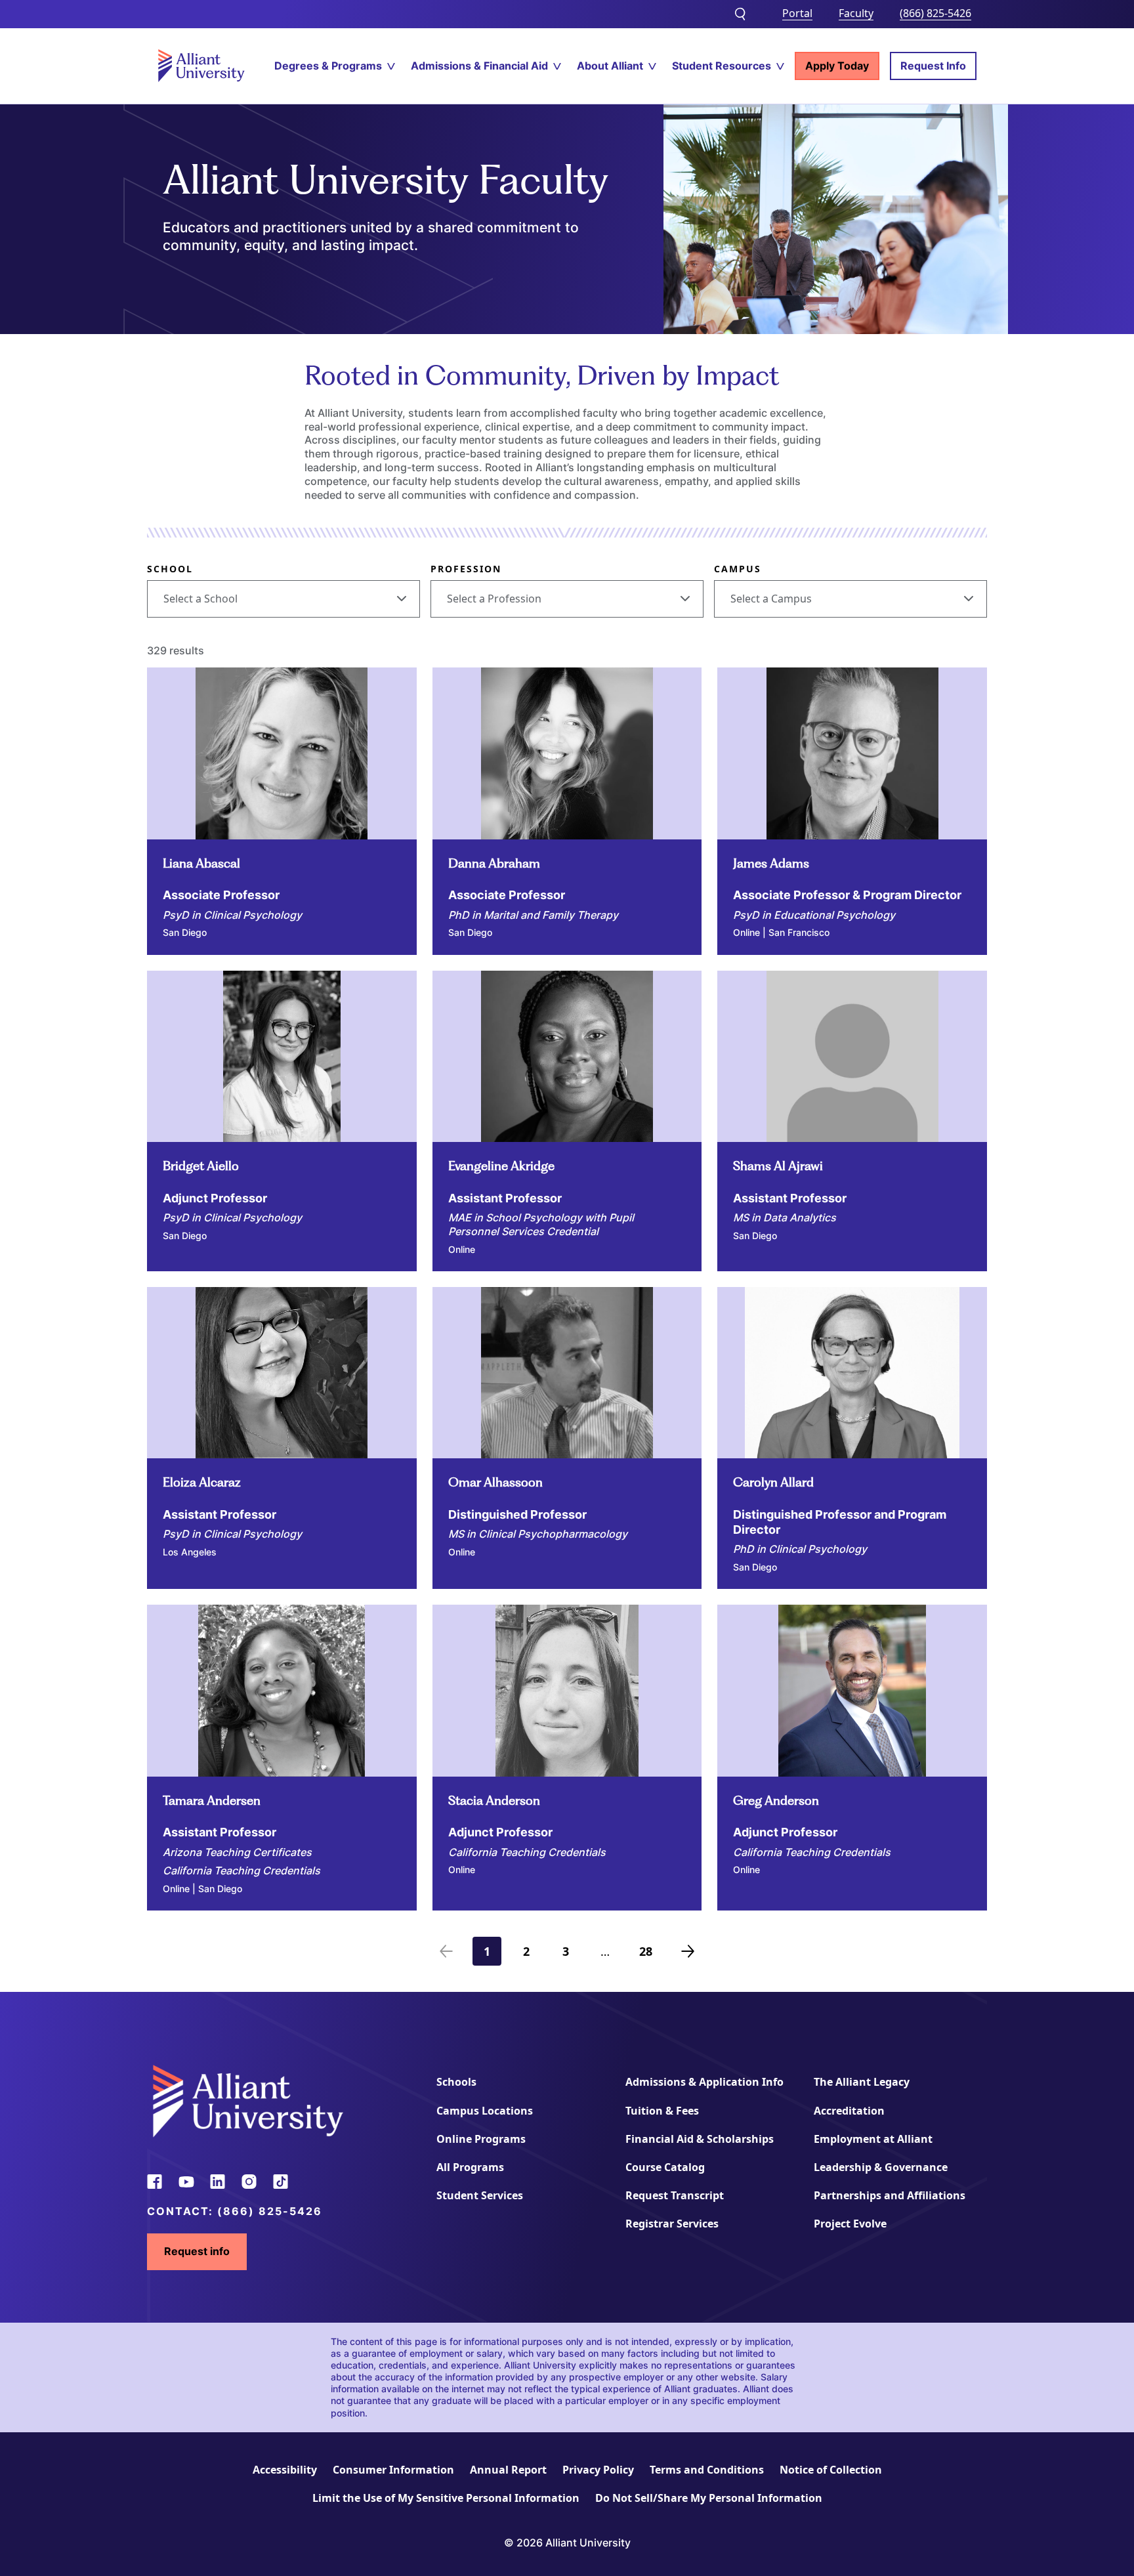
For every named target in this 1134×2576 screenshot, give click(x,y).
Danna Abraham (494, 863)
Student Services (480, 2195)
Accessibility (285, 2470)
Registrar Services (672, 2224)
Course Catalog (665, 2167)
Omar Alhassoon (495, 1482)
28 (650, 1954)
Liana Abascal (201, 863)
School (170, 569)
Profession (466, 569)
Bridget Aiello (201, 1166)
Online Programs (481, 2139)
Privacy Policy (598, 2470)
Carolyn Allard (773, 1482)
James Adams (771, 863)
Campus (738, 569)
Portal (797, 13)
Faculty (856, 13)
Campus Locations (485, 2111)
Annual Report (508, 2470)
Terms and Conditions (707, 2470)
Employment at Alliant (873, 2139)
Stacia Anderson (494, 1801)
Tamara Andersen (212, 1801)
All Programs (470, 2167)
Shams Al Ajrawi (778, 1166)
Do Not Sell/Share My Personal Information (709, 2498)
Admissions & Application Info (704, 2082)
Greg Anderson (776, 1801)
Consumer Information (393, 2470)
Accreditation (849, 2111)
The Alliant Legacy (862, 2082)
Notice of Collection (831, 2470)
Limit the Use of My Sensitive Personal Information (446, 2498)
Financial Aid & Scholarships (700, 2139)
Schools (456, 2082)
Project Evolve (850, 2224)
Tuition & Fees (662, 2111)
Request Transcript (675, 2195)
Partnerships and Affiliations (890, 2195)
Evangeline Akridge (501, 1166)
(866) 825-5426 (935, 13)
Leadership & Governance (881, 2167)
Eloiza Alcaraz (202, 1482)
